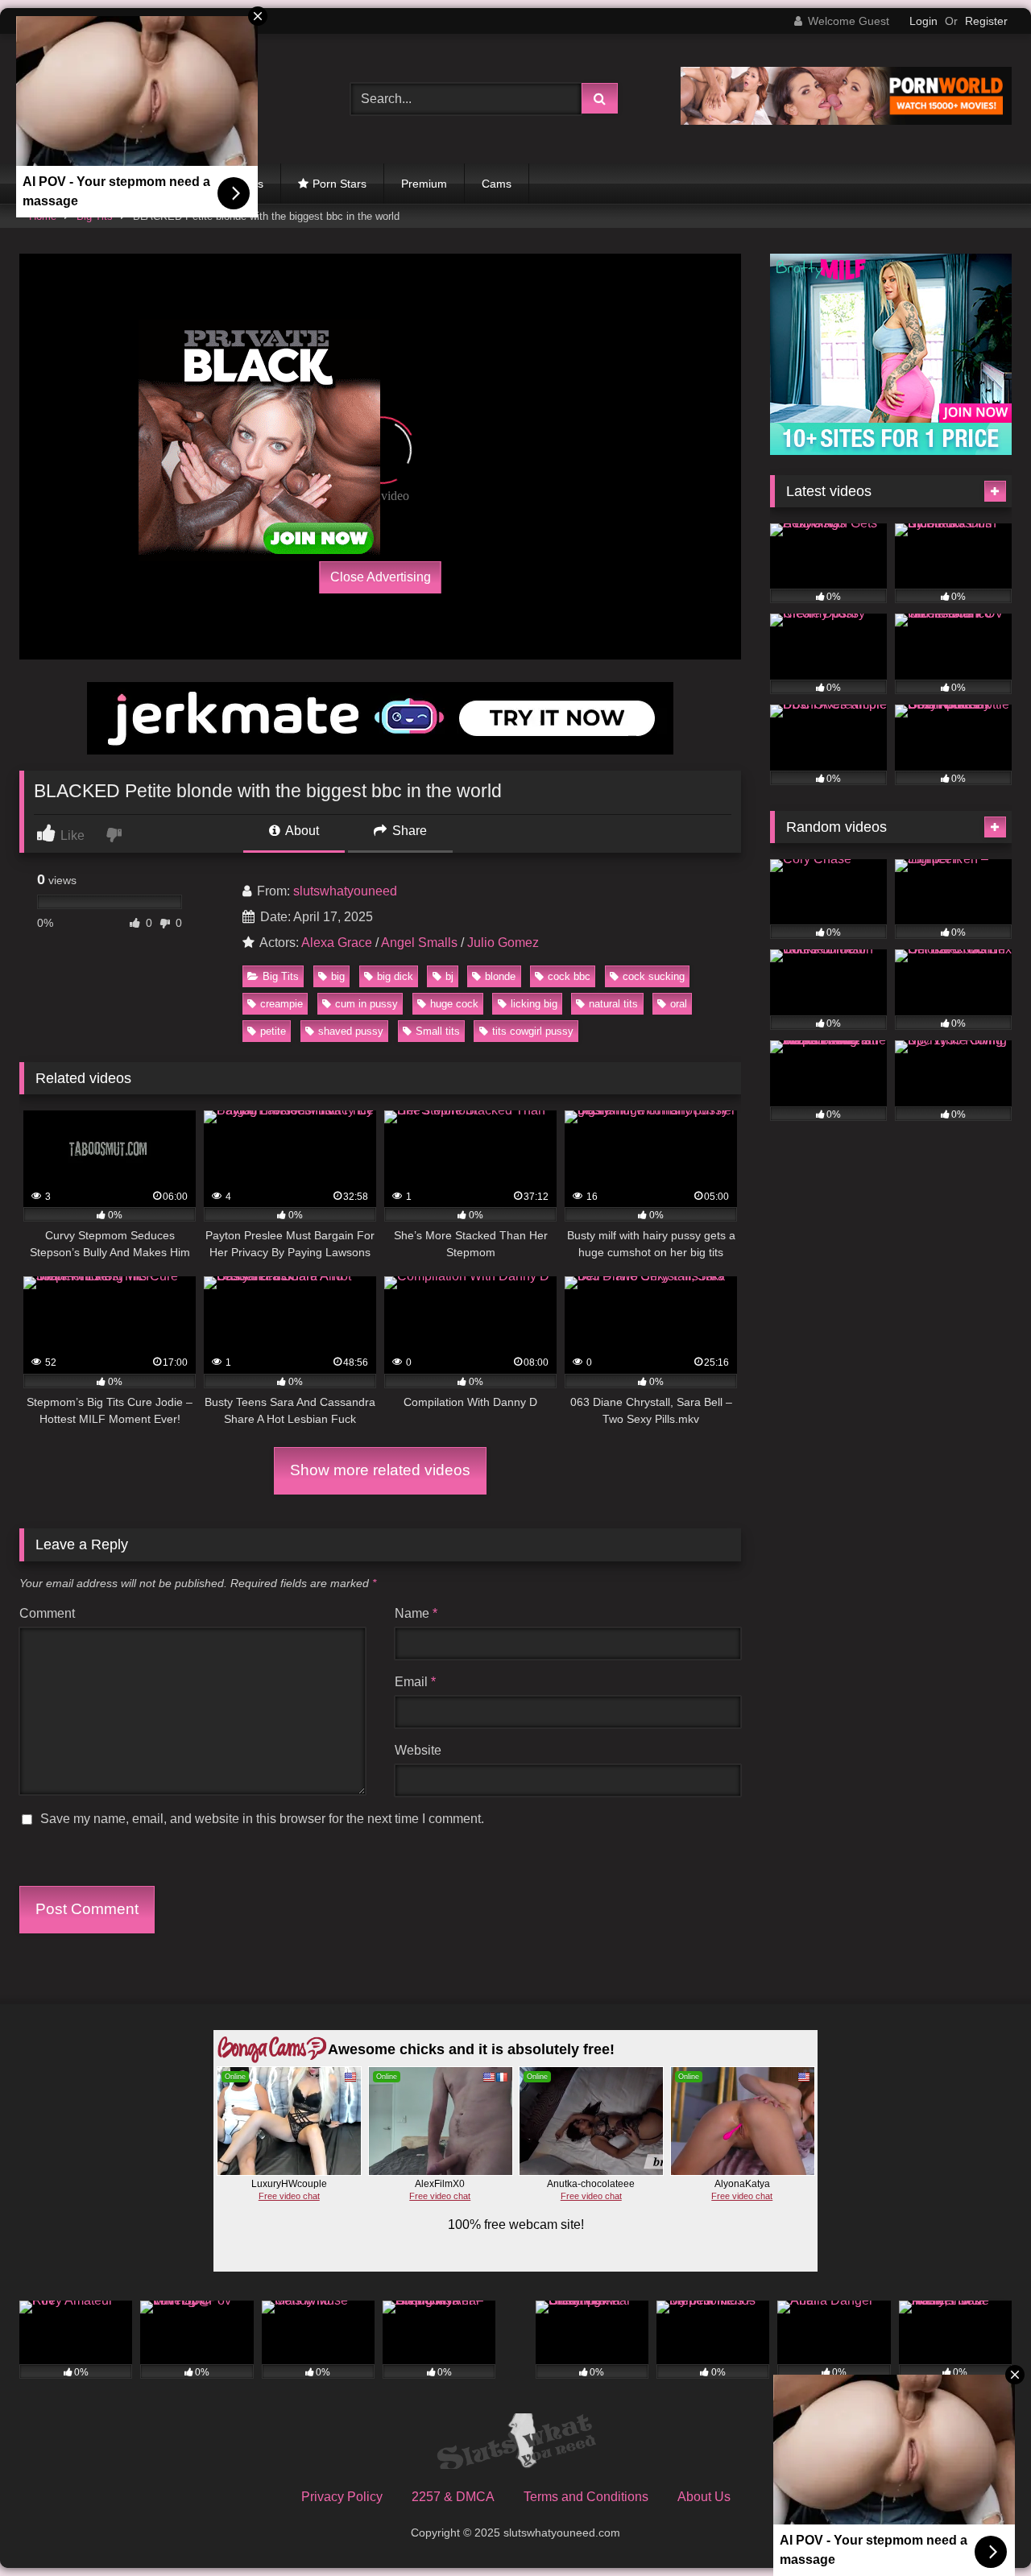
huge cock (454, 1004)
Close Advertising (381, 577)
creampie (282, 1004)
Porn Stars (340, 184)
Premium (424, 184)
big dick (395, 976)
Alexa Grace (337, 943)
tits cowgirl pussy (533, 1031)
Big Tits (281, 976)
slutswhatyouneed (345, 891)
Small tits (438, 1031)
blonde (500, 976)
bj (449, 976)
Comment (47, 1613)
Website (418, 1750)
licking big (534, 1004)
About (301, 831)
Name (416, 1613)
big (338, 976)
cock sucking (654, 976)
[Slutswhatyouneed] (515, 2444)
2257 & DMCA (453, 2497)
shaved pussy (351, 1031)
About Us (704, 2497)
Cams (497, 184)
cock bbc (569, 976)
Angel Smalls (419, 943)
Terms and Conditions (586, 2497)
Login (923, 21)
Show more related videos (380, 1470)
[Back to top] (981, 2528)
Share (408, 831)
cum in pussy (366, 1004)
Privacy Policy (342, 2497)
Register (986, 21)
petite (273, 1031)
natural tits (613, 1004)
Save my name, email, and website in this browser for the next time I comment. (262, 1819)
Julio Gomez (503, 943)
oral (679, 1004)
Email (415, 1682)
